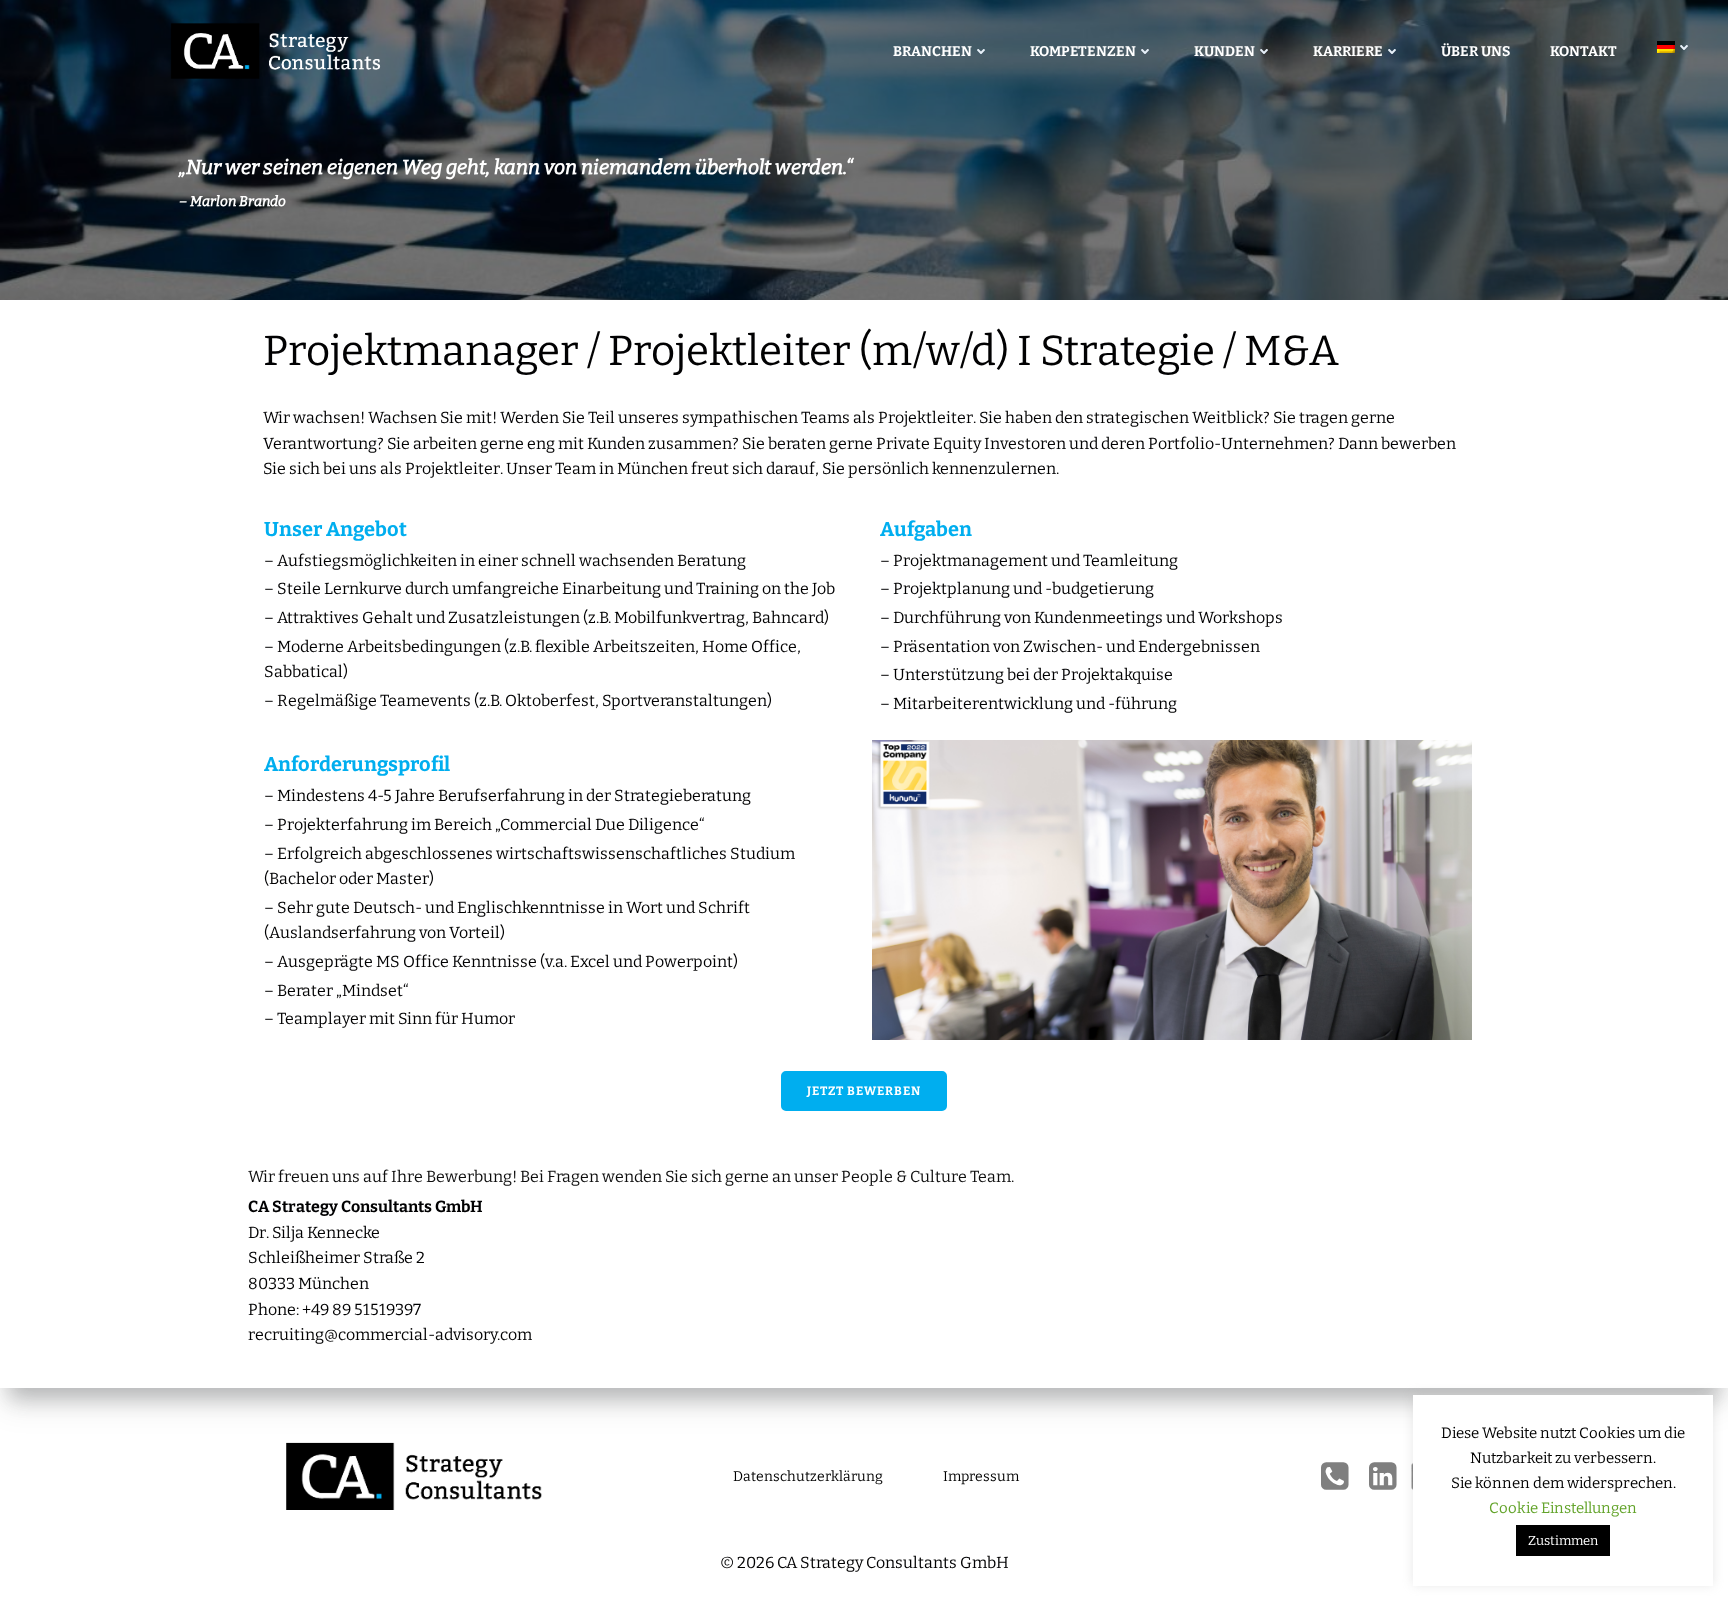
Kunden (1224, 51)
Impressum (981, 1476)
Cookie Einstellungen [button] (1563, 1508)
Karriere (1348, 51)
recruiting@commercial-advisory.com (390, 1334)
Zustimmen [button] (1563, 1540)
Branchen (932, 51)
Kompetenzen (1083, 51)
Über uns (1475, 51)
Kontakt (1583, 51)
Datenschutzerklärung (808, 1476)
